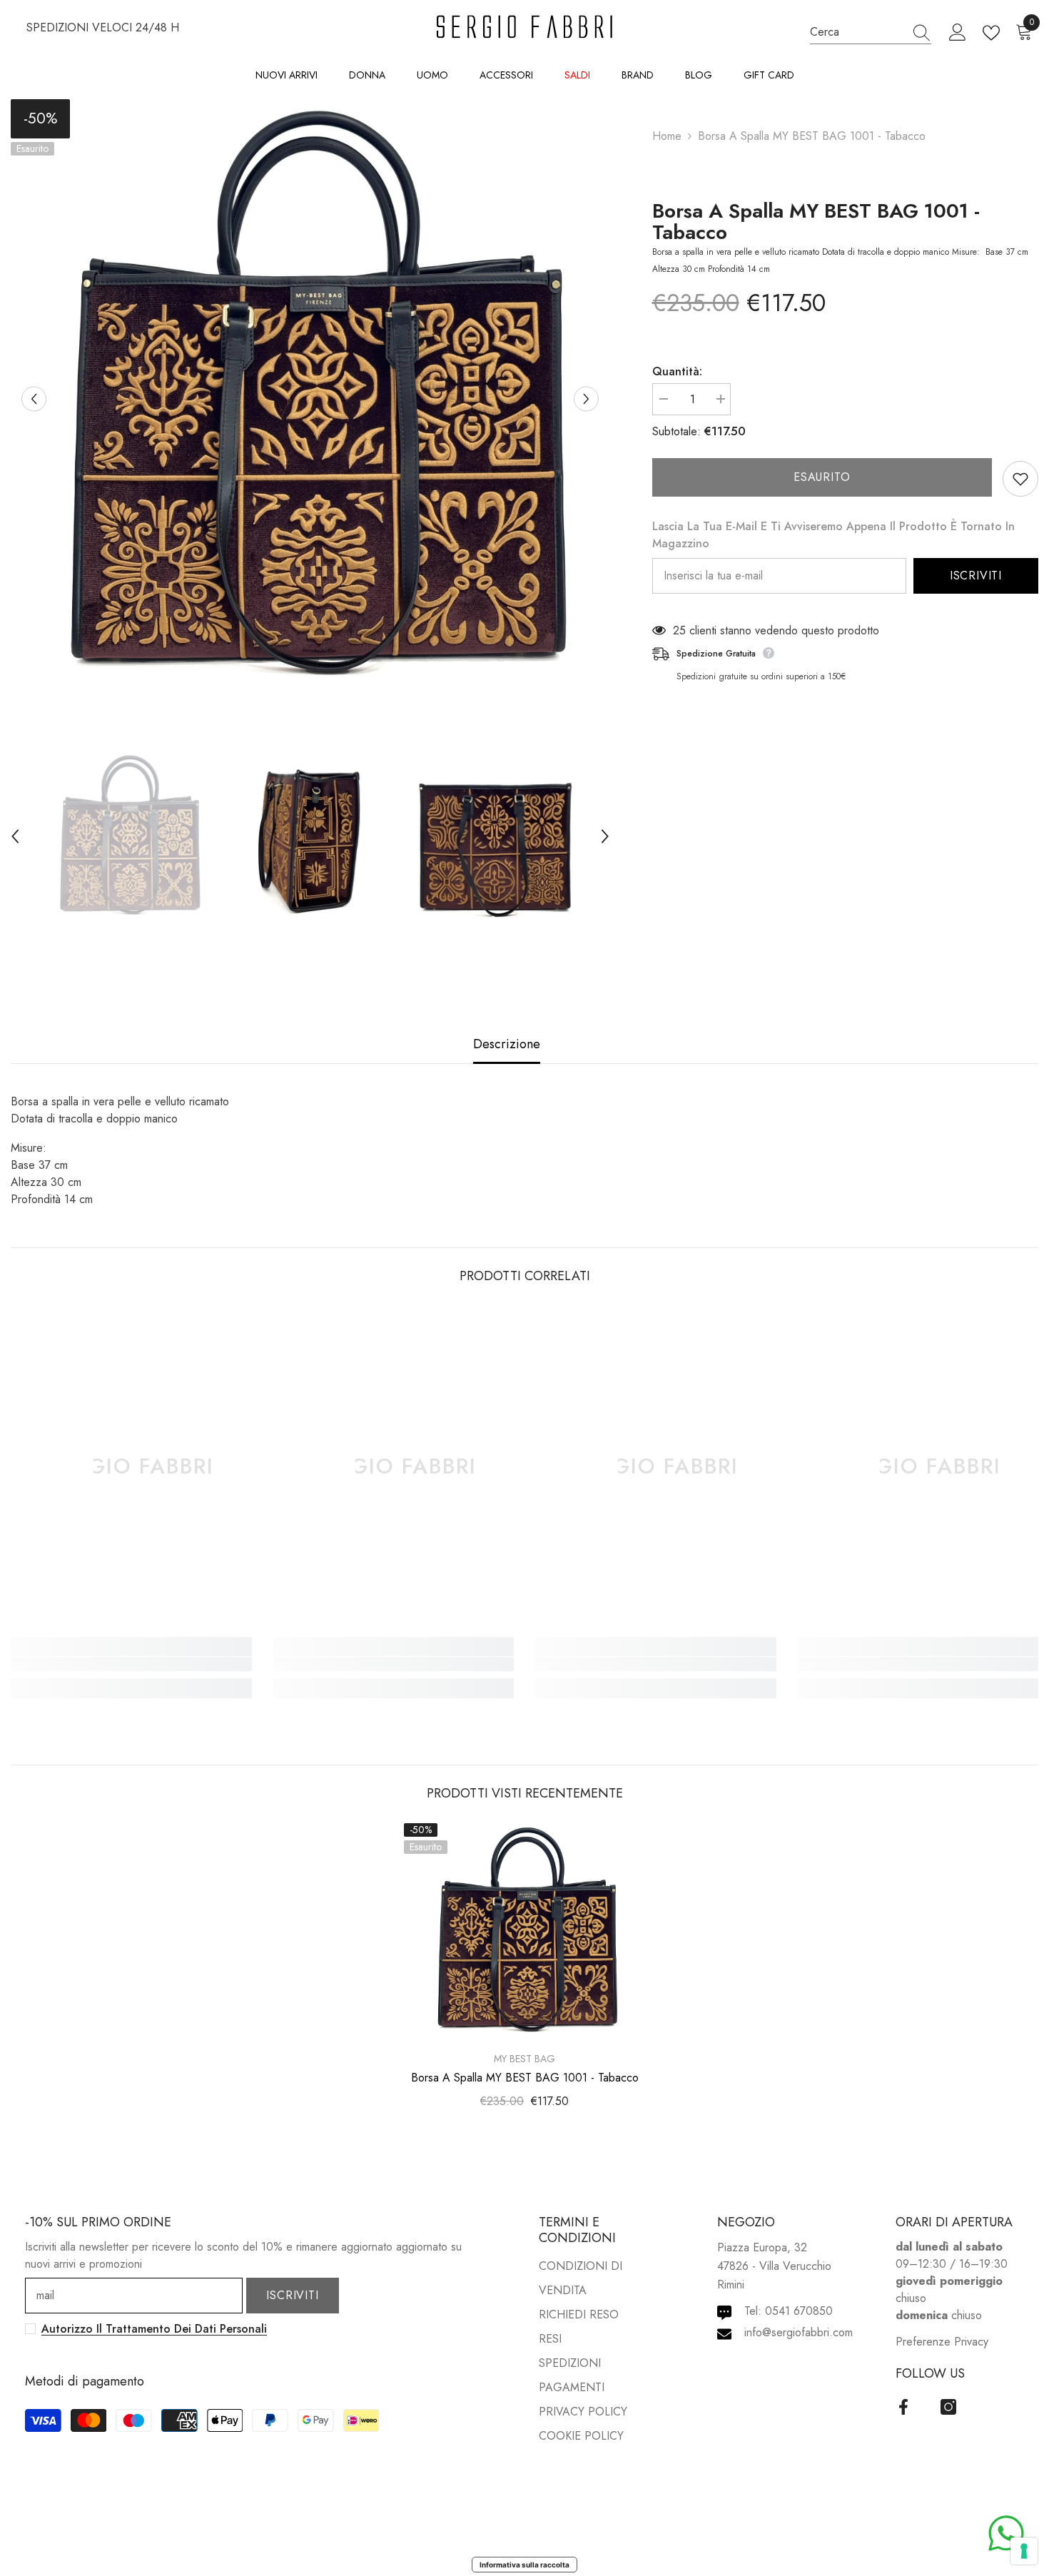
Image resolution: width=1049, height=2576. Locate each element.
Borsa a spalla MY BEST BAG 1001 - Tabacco (816, 222)
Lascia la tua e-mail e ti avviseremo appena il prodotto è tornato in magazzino (833, 535)
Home (667, 136)
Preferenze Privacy (942, 2342)
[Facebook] (903, 2407)
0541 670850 (799, 2311)
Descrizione (507, 1044)
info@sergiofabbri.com (799, 2332)
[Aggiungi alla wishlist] (1020, 479)
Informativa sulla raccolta (524, 2565)
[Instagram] (948, 2407)
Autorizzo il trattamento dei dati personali (154, 2329)
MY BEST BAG (524, 2059)
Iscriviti (976, 575)
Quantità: (677, 371)
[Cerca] (871, 33)
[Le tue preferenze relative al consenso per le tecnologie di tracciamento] (1024, 2551)
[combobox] (857, 32)
